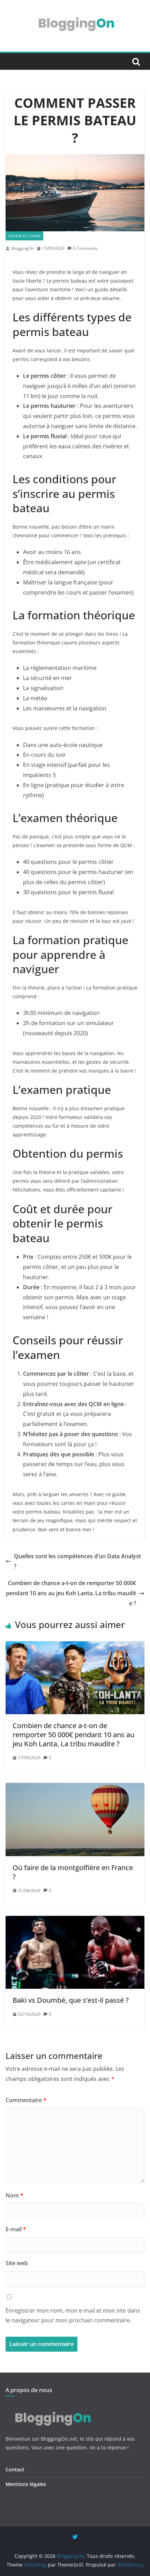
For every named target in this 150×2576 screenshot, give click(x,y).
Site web (17, 2263)
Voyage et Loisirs (24, 236)
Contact (15, 2469)
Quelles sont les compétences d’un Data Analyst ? (77, 1561)
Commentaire (26, 2100)
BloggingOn (22, 248)
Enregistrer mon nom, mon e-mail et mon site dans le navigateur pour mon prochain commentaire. (73, 2316)
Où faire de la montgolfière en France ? (73, 1872)
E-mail (16, 2229)
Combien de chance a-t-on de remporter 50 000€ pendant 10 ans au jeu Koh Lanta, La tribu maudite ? (71, 1593)
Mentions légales (26, 2484)
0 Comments (85, 248)
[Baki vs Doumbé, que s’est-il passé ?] (75, 1921)
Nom (14, 2195)
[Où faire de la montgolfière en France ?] (75, 1788)
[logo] (52, 2407)
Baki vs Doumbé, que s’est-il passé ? (71, 2000)
